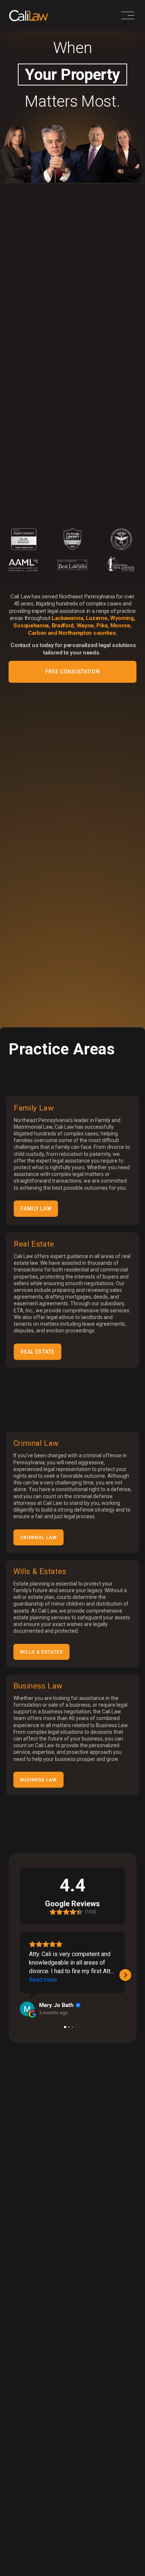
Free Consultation (73, 672)
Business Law (38, 1780)
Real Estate (38, 1352)
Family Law (36, 1209)
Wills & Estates (41, 1652)
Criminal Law (38, 1537)
